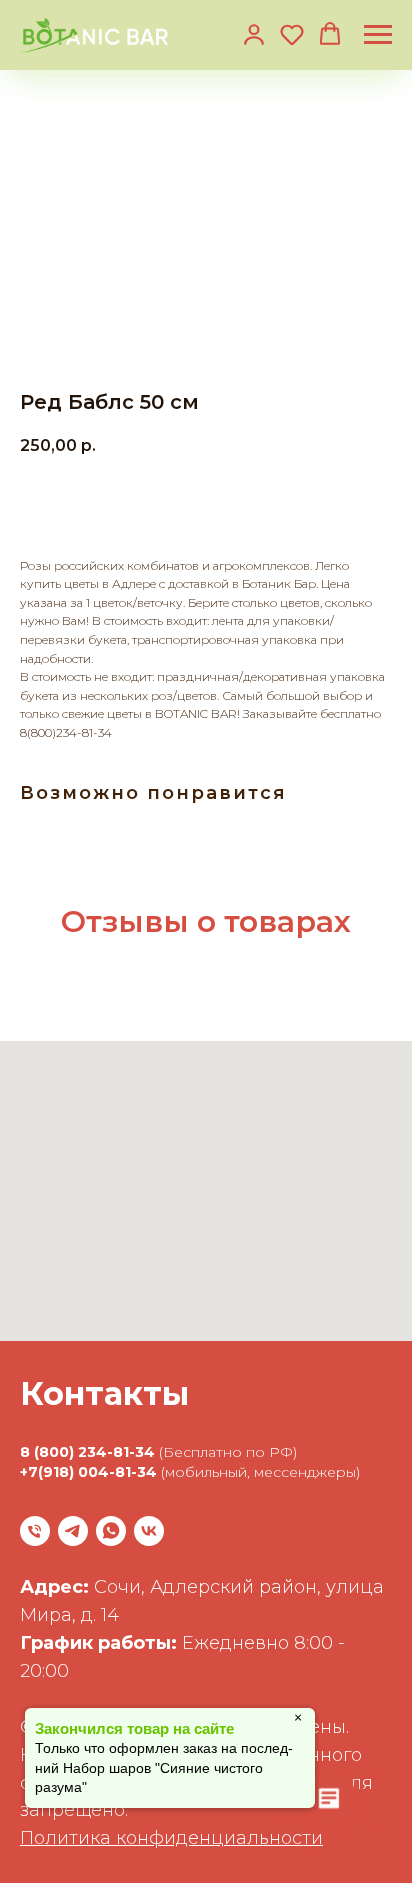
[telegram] (73, 1531)
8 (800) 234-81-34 (87, 1452)
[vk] (149, 1531)
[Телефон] (35, 1531)
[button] (254, 34)
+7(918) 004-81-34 (88, 1472)
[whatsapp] (111, 1531)
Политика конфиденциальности (171, 1838)
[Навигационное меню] (378, 35)
